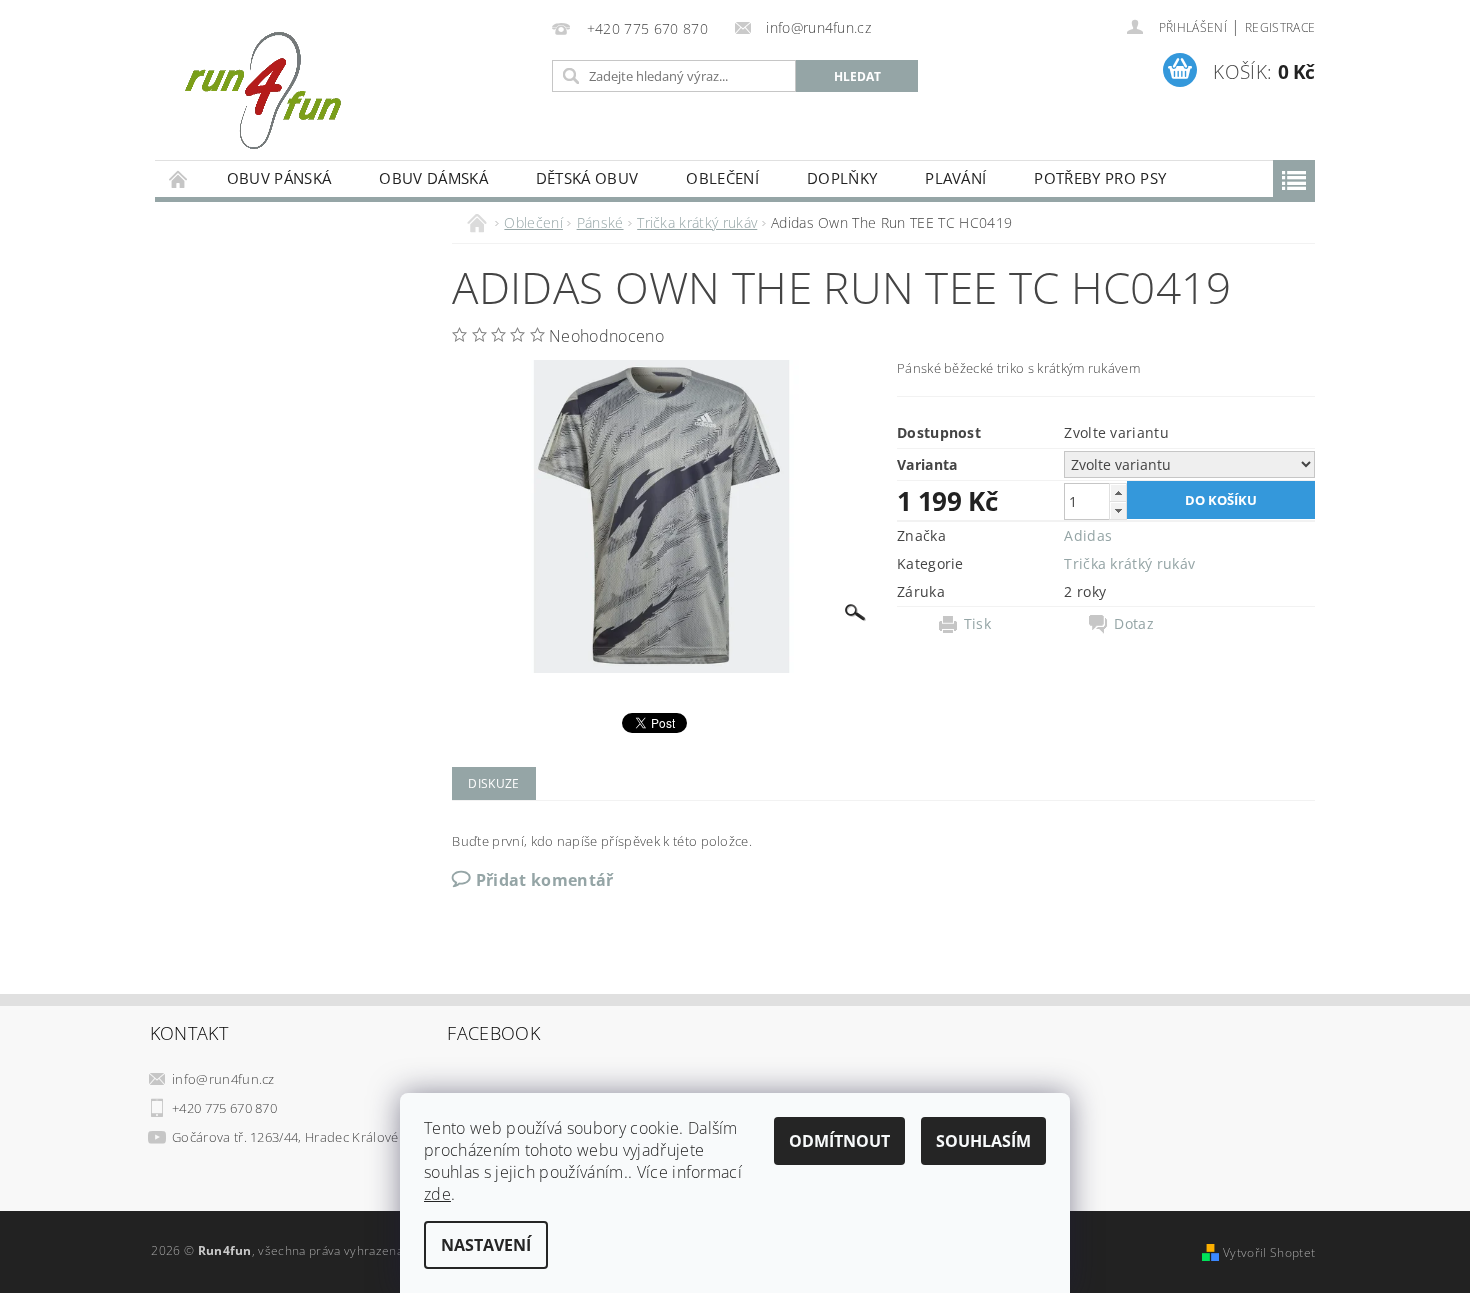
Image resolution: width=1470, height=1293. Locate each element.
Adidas (1088, 535)
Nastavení (486, 1245)
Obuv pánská (279, 178)
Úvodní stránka (179, 178)
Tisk (977, 624)
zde (437, 1194)
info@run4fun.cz (223, 1079)
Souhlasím (983, 1141)
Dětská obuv (587, 178)
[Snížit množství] (1118, 510)
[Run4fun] (262, 90)
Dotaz (1134, 624)
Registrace (1280, 27)
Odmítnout (839, 1141)
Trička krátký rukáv (1129, 563)
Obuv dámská (433, 178)
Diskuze (493, 783)
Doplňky (842, 178)
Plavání (955, 178)
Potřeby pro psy (1100, 178)
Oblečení (722, 178)
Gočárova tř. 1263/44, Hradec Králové (285, 1137)
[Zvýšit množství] (1118, 492)
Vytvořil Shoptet (1269, 1252)
